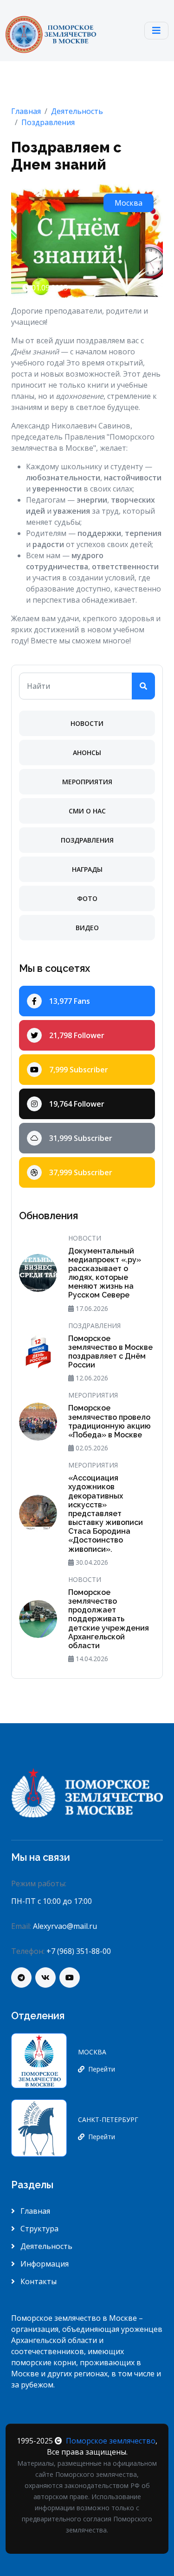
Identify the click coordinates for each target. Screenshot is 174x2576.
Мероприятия (87, 782)
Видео (87, 928)
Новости (87, 723)
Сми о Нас (87, 811)
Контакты (38, 2281)
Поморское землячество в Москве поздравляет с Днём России (110, 1352)
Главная (34, 2211)
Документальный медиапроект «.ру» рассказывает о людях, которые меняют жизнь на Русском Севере (105, 1273)
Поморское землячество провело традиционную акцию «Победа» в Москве (110, 1421)
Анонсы (87, 753)
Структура (39, 2229)
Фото (87, 898)
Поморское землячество (111, 2441)
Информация (44, 2264)
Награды (87, 869)
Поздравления (87, 840)
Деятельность (45, 2246)
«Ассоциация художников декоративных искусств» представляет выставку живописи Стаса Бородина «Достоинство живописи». (106, 1514)
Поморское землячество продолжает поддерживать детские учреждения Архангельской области (109, 1619)
